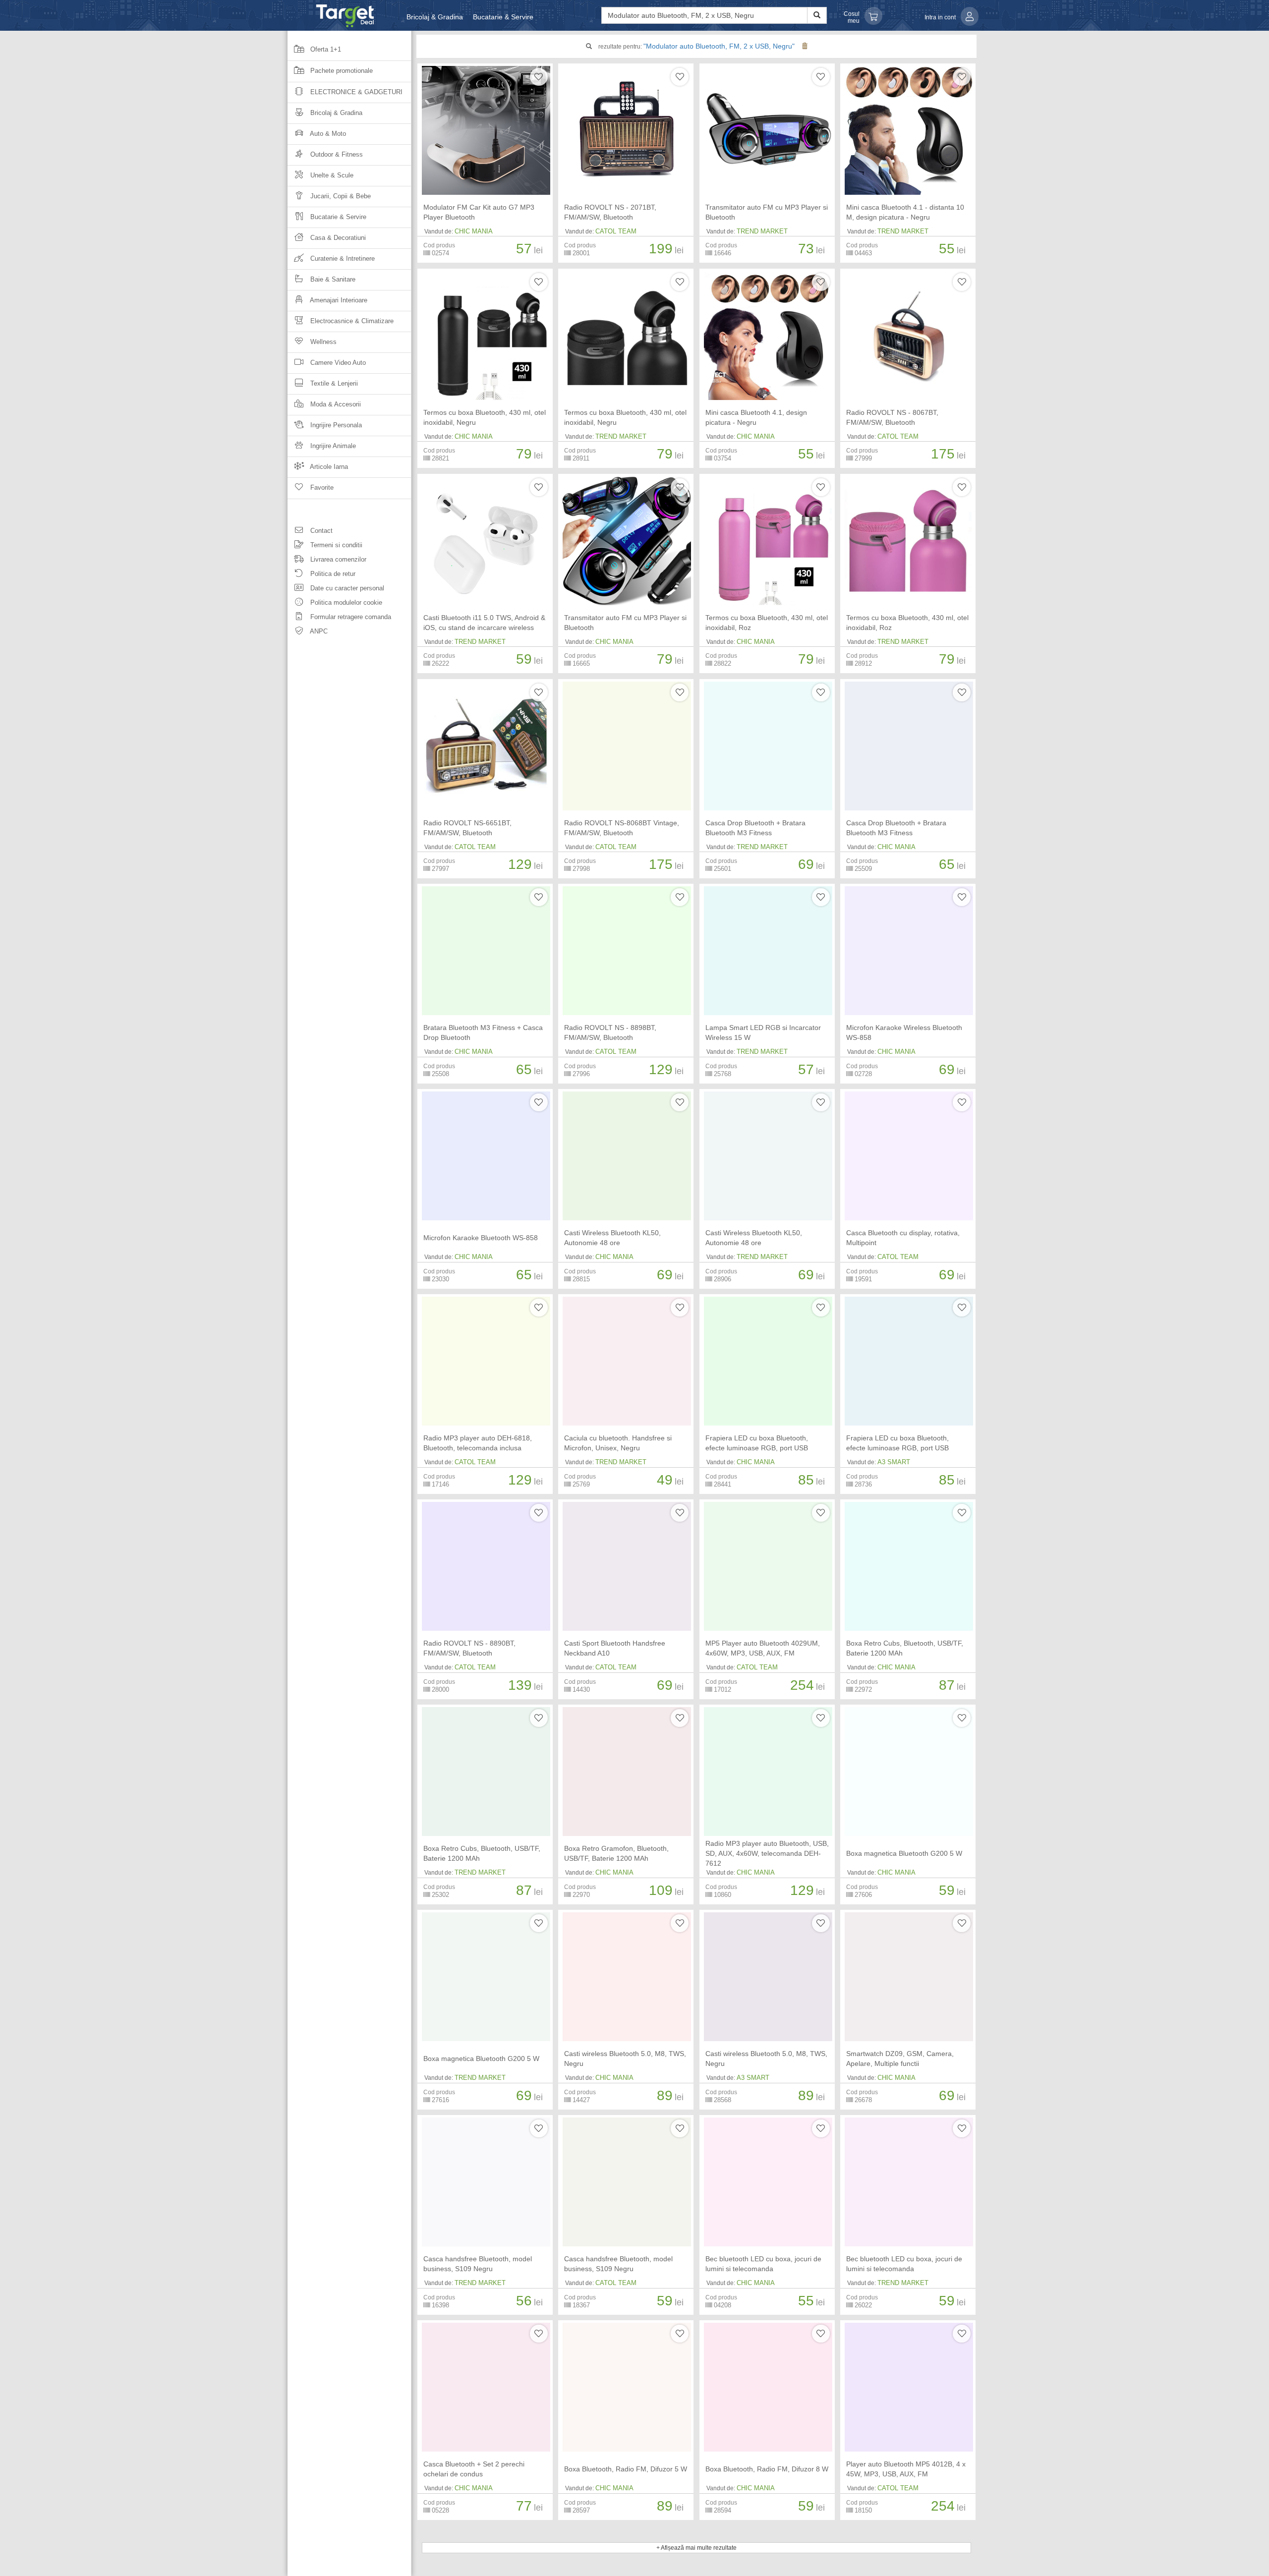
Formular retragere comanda (350, 617)
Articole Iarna (328, 467)
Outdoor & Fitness (336, 154)
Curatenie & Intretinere (342, 258)
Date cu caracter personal (346, 588)
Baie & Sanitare (332, 279)
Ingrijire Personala (335, 425)
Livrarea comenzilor (337, 559)
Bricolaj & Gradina (435, 17)
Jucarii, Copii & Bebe (340, 196)
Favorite (321, 487)
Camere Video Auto (337, 363)
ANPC (318, 631)
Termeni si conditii (335, 545)
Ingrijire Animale (332, 446)
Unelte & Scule (331, 175)
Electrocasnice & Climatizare (351, 321)
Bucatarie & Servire (503, 17)
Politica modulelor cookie (345, 602)
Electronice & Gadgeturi (355, 92)
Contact (320, 531)
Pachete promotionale (341, 71)
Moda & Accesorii (335, 404)
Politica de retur (332, 574)
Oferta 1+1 (325, 49)
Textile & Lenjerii (333, 383)
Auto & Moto (327, 134)
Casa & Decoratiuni (337, 238)
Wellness (322, 342)
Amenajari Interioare (338, 300)
